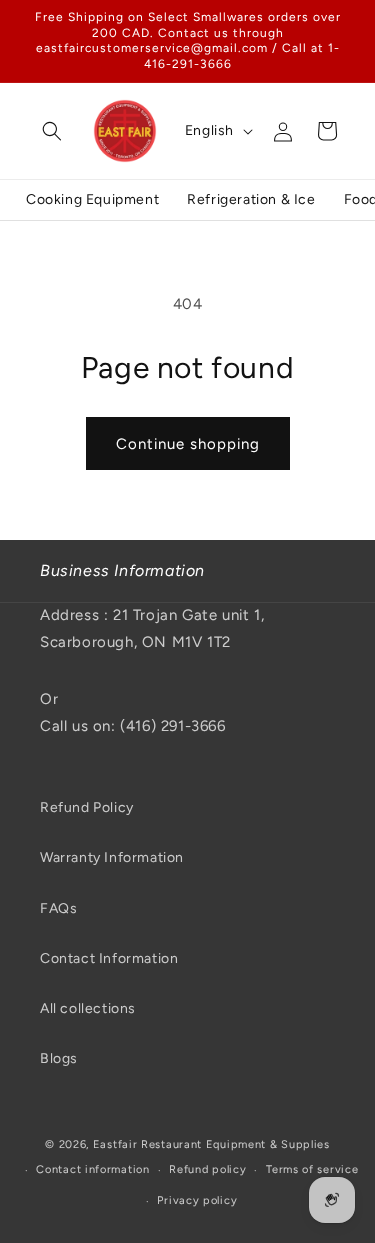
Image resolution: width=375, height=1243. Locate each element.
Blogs (59, 1058)
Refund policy (207, 1169)
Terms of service (312, 1169)
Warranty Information (112, 857)
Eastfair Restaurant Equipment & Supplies (211, 1144)
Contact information (92, 1169)
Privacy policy (197, 1200)
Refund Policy (87, 807)
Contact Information (109, 958)
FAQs (58, 908)
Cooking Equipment (92, 199)
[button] (52, 131)
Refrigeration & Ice (251, 199)
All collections (88, 1008)
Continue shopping (188, 444)
